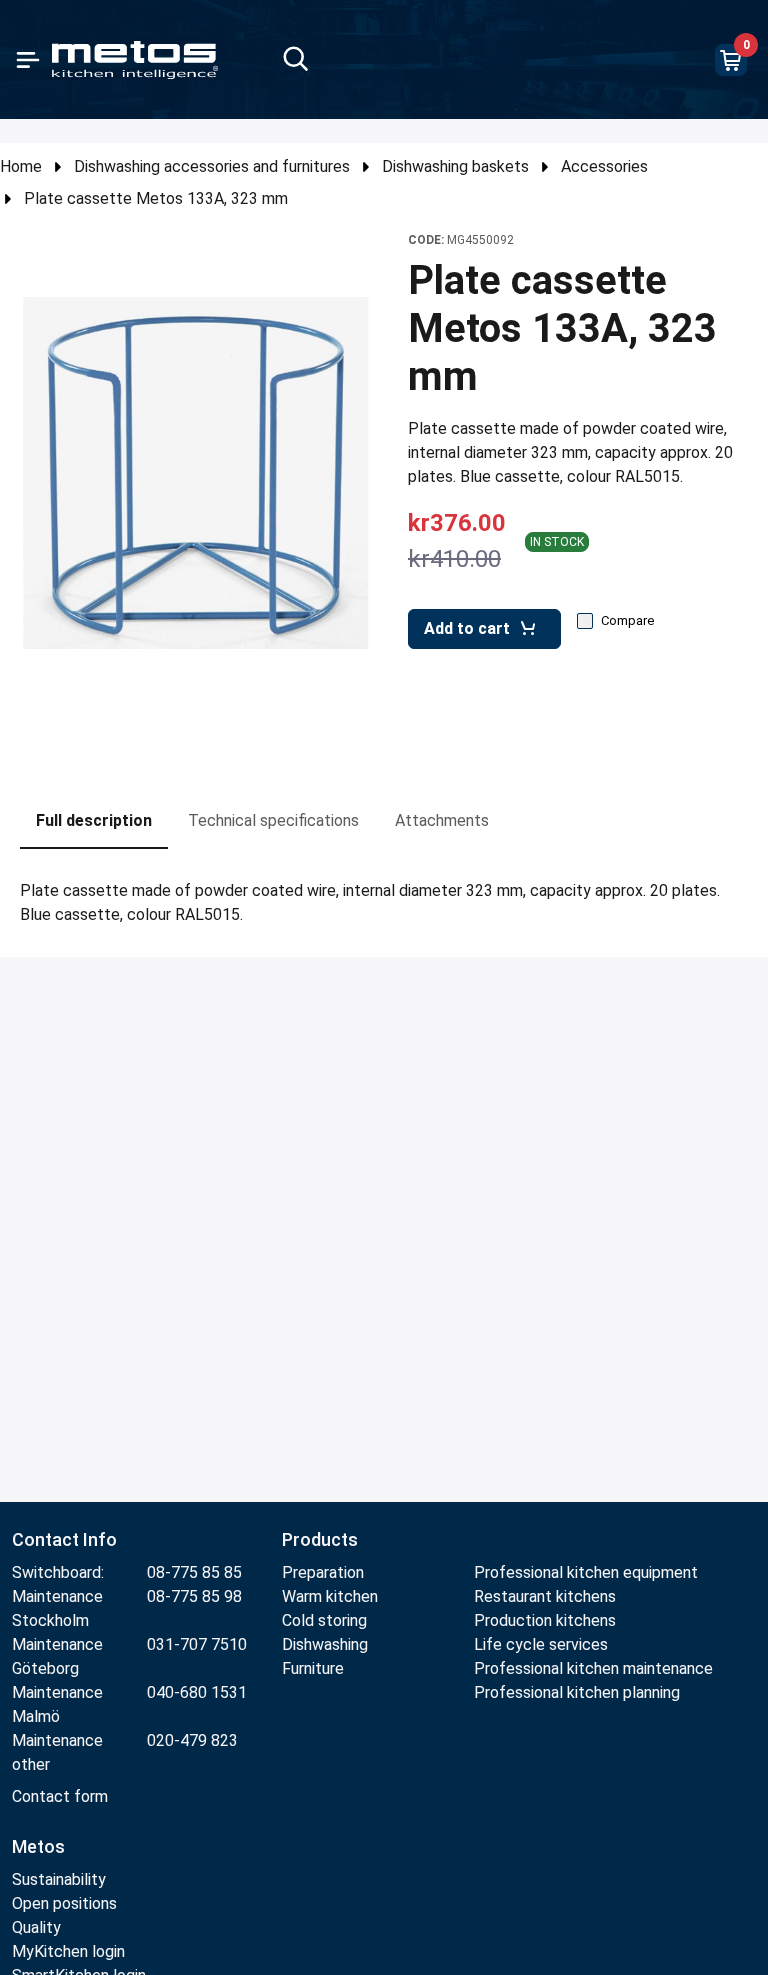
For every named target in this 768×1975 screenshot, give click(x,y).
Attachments (442, 820)
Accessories (604, 166)
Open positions (64, 1903)
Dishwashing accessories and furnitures (212, 166)
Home (21, 166)
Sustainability (59, 1879)
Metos (38, 1846)
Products (320, 1539)
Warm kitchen (332, 1596)
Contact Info (64, 1539)
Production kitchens (545, 1620)
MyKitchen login (68, 1951)
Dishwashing (325, 1644)
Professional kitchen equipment (586, 1572)
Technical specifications (273, 820)
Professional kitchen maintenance (593, 1668)
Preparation (323, 1572)
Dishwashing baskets (455, 166)
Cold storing (324, 1620)
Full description (94, 820)
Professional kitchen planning (577, 1692)
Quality (36, 1927)
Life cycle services (541, 1644)
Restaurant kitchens (545, 1596)
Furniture (315, 1668)
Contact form (60, 1796)
